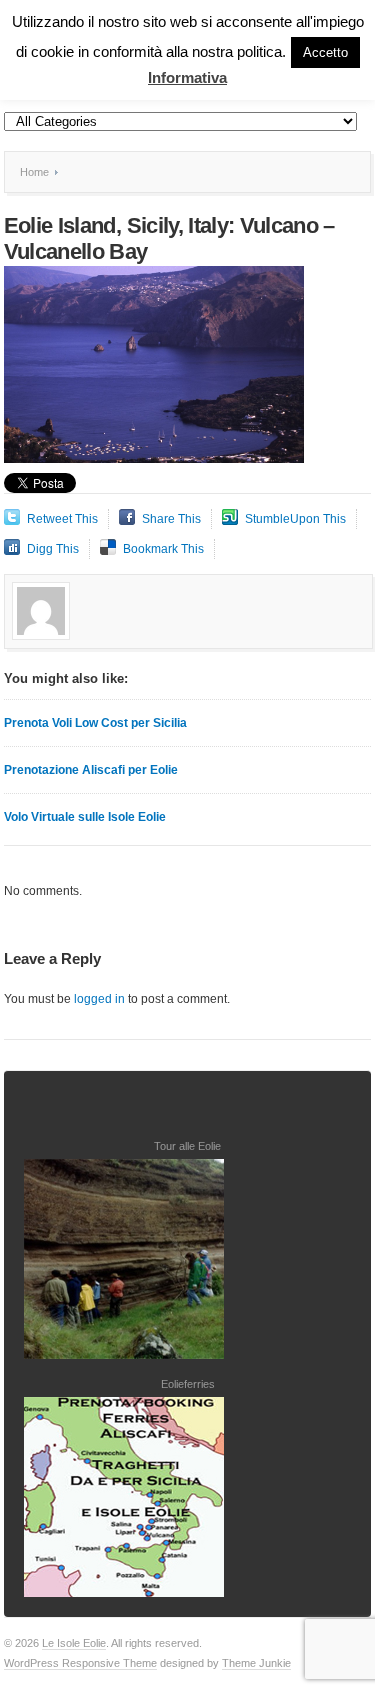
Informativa (187, 77)
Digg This (53, 549)
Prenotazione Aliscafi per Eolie (91, 770)
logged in (99, 999)
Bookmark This (163, 549)
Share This (171, 519)
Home (34, 172)
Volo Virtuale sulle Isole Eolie (85, 817)
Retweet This (62, 519)
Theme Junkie (256, 1663)
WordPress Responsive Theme (80, 1663)
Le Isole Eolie (74, 1643)
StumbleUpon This (295, 519)
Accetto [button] (325, 52)
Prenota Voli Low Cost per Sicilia (95, 723)
